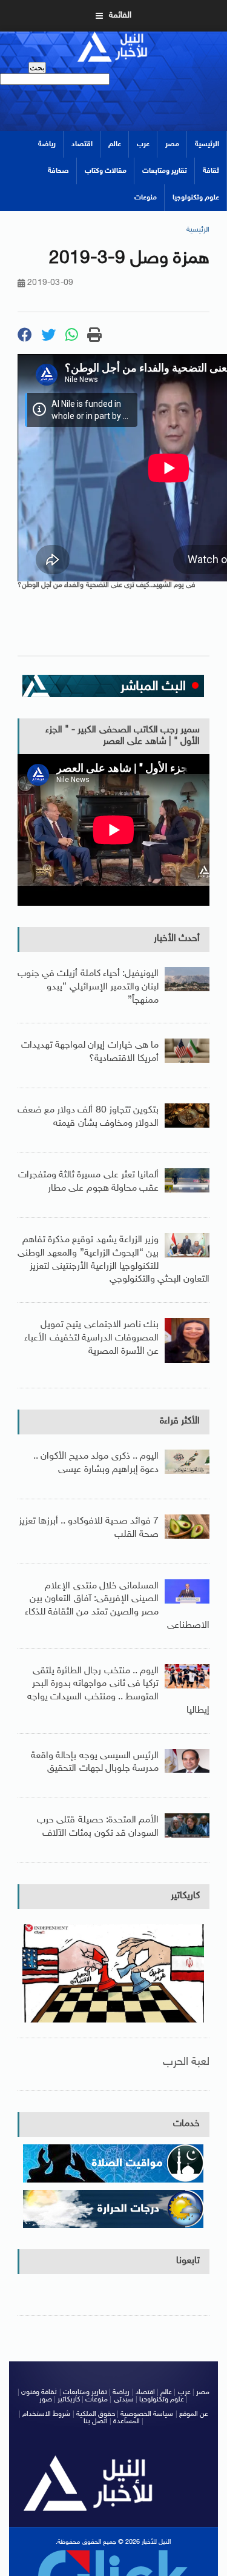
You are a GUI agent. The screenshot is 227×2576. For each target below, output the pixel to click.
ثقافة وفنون (39, 2392)
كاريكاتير (185, 1896)
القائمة (120, 15)
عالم (115, 144)
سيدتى (124, 2400)
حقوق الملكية (96, 2414)
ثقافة (211, 171)
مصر (172, 144)
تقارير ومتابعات (165, 171)
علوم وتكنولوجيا (196, 198)
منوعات (146, 198)
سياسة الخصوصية (147, 2414)
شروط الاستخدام (46, 2414)
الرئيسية (207, 144)
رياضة (47, 144)
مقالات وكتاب (106, 171)
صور (46, 2400)
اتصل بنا (96, 2421)
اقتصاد (82, 144)
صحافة (58, 171)
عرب (143, 144)
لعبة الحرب (186, 2062)
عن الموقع (194, 2414)
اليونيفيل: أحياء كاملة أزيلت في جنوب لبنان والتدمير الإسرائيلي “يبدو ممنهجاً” (88, 987)
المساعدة (127, 2421)
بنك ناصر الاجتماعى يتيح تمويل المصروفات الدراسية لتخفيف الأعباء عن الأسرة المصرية (91, 1338)
